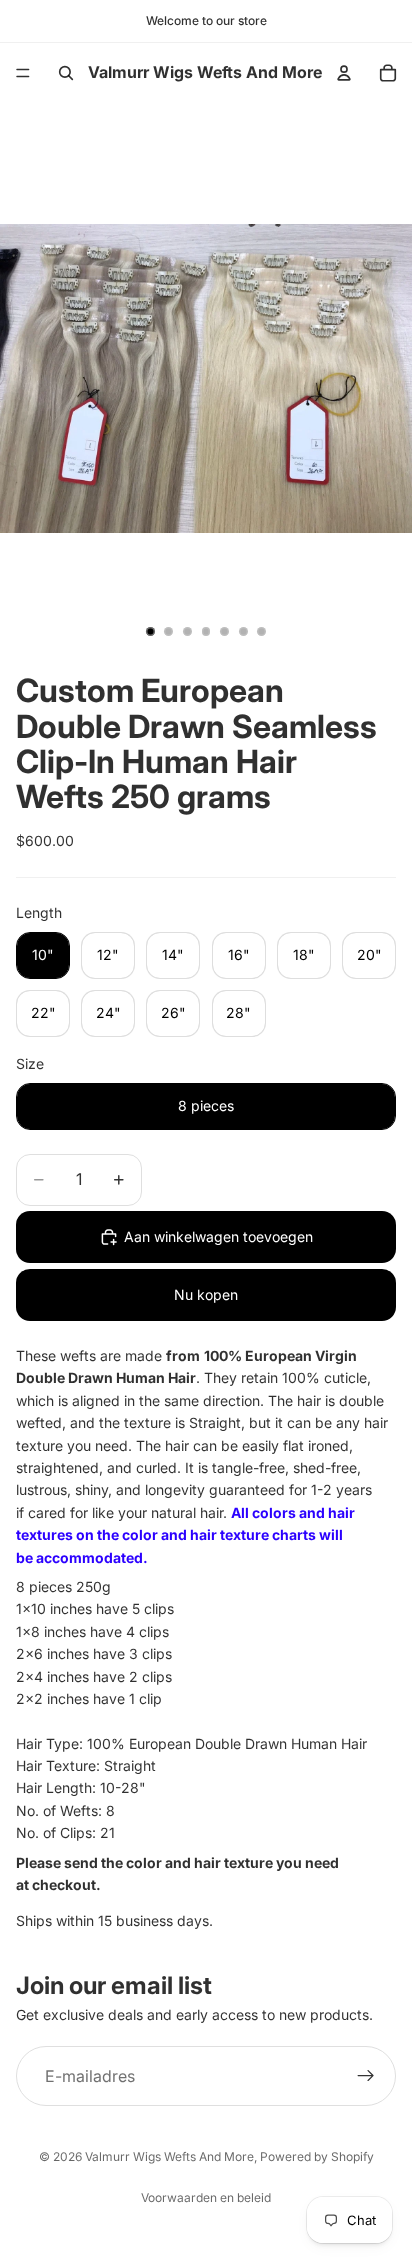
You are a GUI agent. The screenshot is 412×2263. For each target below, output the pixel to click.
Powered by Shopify (317, 2156)
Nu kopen (206, 1294)
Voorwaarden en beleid (206, 2197)
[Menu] (23, 73)
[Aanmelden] (366, 2076)
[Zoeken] (66, 73)
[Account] (344, 73)
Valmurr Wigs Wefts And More (169, 2156)
